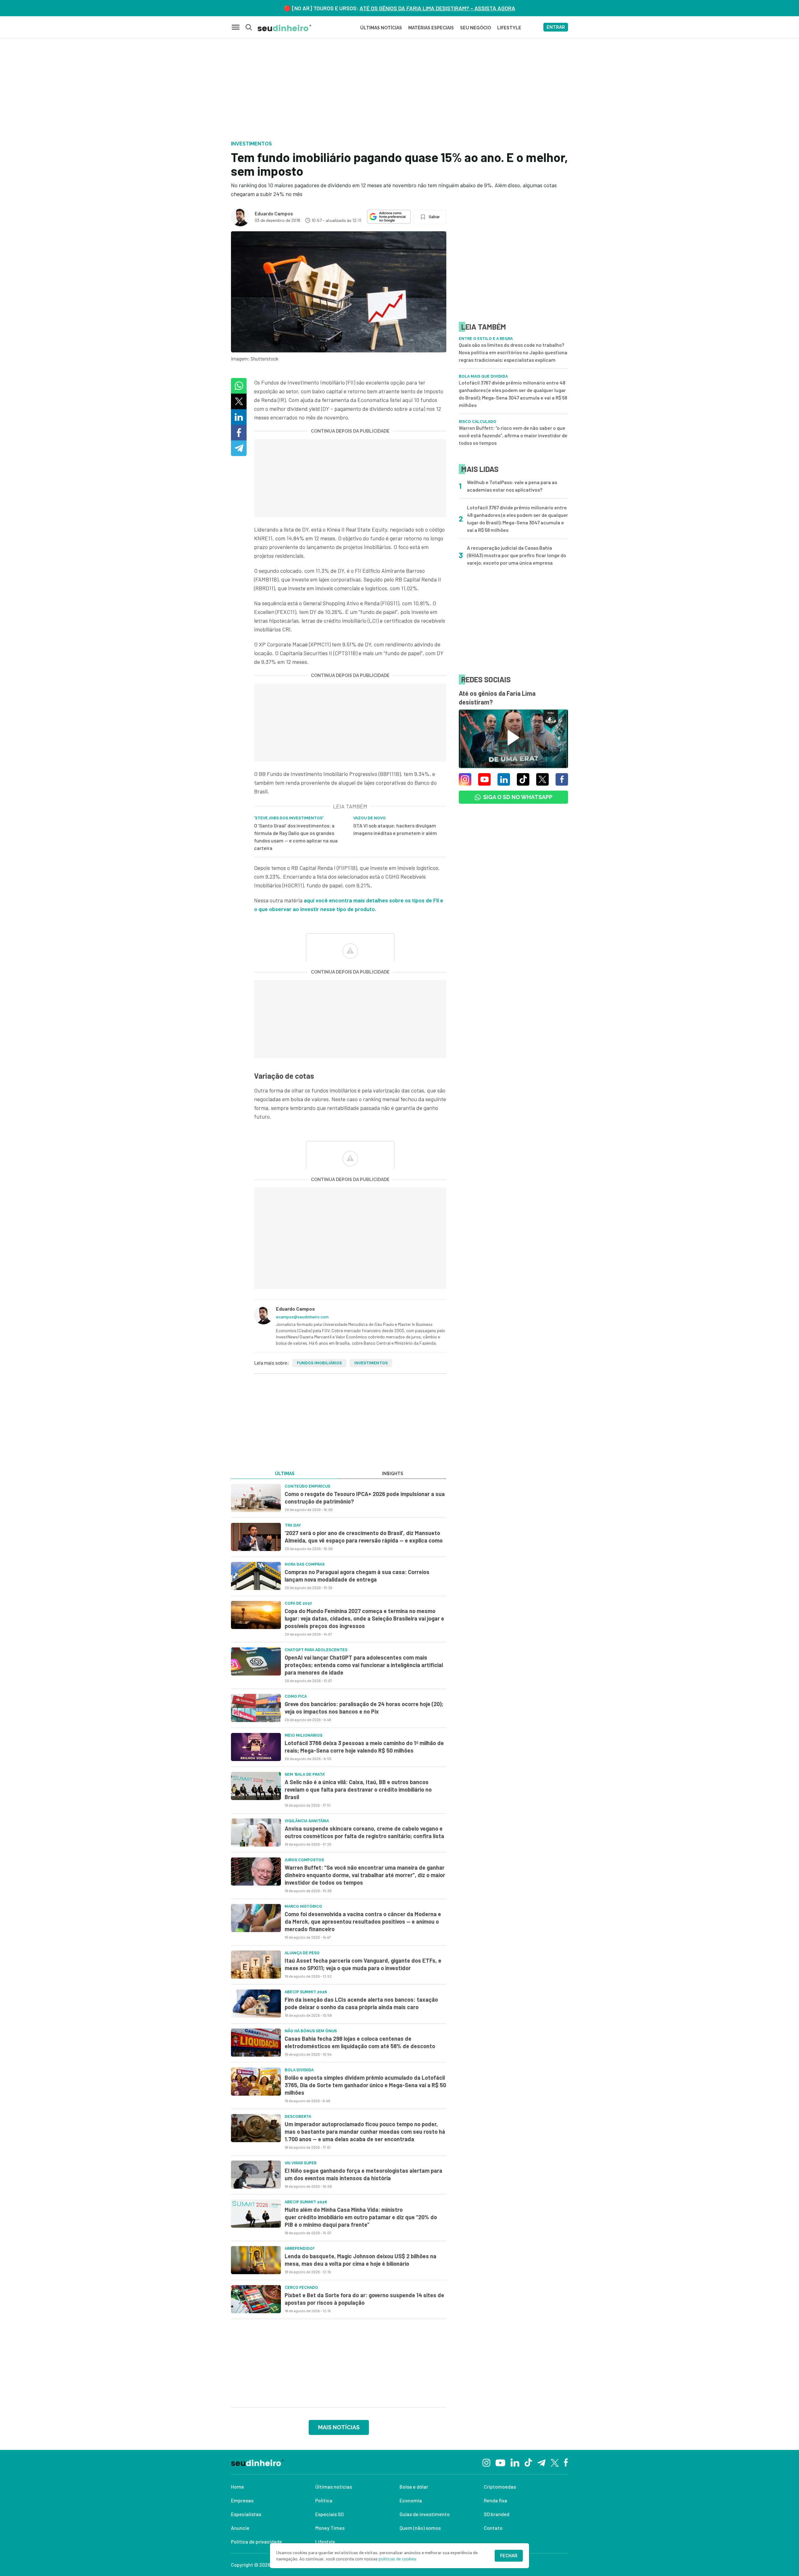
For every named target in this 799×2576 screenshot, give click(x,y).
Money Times (330, 2528)
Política (324, 2500)
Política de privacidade (257, 2542)
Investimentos (371, 1363)
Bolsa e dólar (414, 2487)
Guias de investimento (425, 2514)
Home (238, 2487)
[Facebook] (566, 2462)
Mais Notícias (339, 2427)
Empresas (242, 2500)
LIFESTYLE (509, 28)
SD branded (497, 2514)
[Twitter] (555, 2462)
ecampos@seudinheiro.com (302, 1317)
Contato (493, 2528)
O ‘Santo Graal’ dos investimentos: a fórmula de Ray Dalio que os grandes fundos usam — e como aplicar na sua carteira (296, 837)
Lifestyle (325, 2542)
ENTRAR (556, 27)
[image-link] (256, 1498)
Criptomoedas (500, 2487)
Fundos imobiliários (319, 1363)
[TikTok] (528, 2462)
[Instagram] (486, 2462)
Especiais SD (329, 2514)
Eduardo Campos (274, 213)
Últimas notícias (334, 2487)
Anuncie (240, 2528)
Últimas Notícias (381, 28)
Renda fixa (495, 2500)
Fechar (509, 2556)
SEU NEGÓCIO (475, 28)
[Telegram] (541, 2462)
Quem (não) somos (420, 2528)
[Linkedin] (515, 2462)
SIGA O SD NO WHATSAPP (518, 797)
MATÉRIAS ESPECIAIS (431, 28)
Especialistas (246, 2514)
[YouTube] (500, 2462)
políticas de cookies (397, 2559)
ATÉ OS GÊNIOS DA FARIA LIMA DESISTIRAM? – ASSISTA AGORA (437, 8)
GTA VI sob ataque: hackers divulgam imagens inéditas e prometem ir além (395, 829)
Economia (411, 2500)
